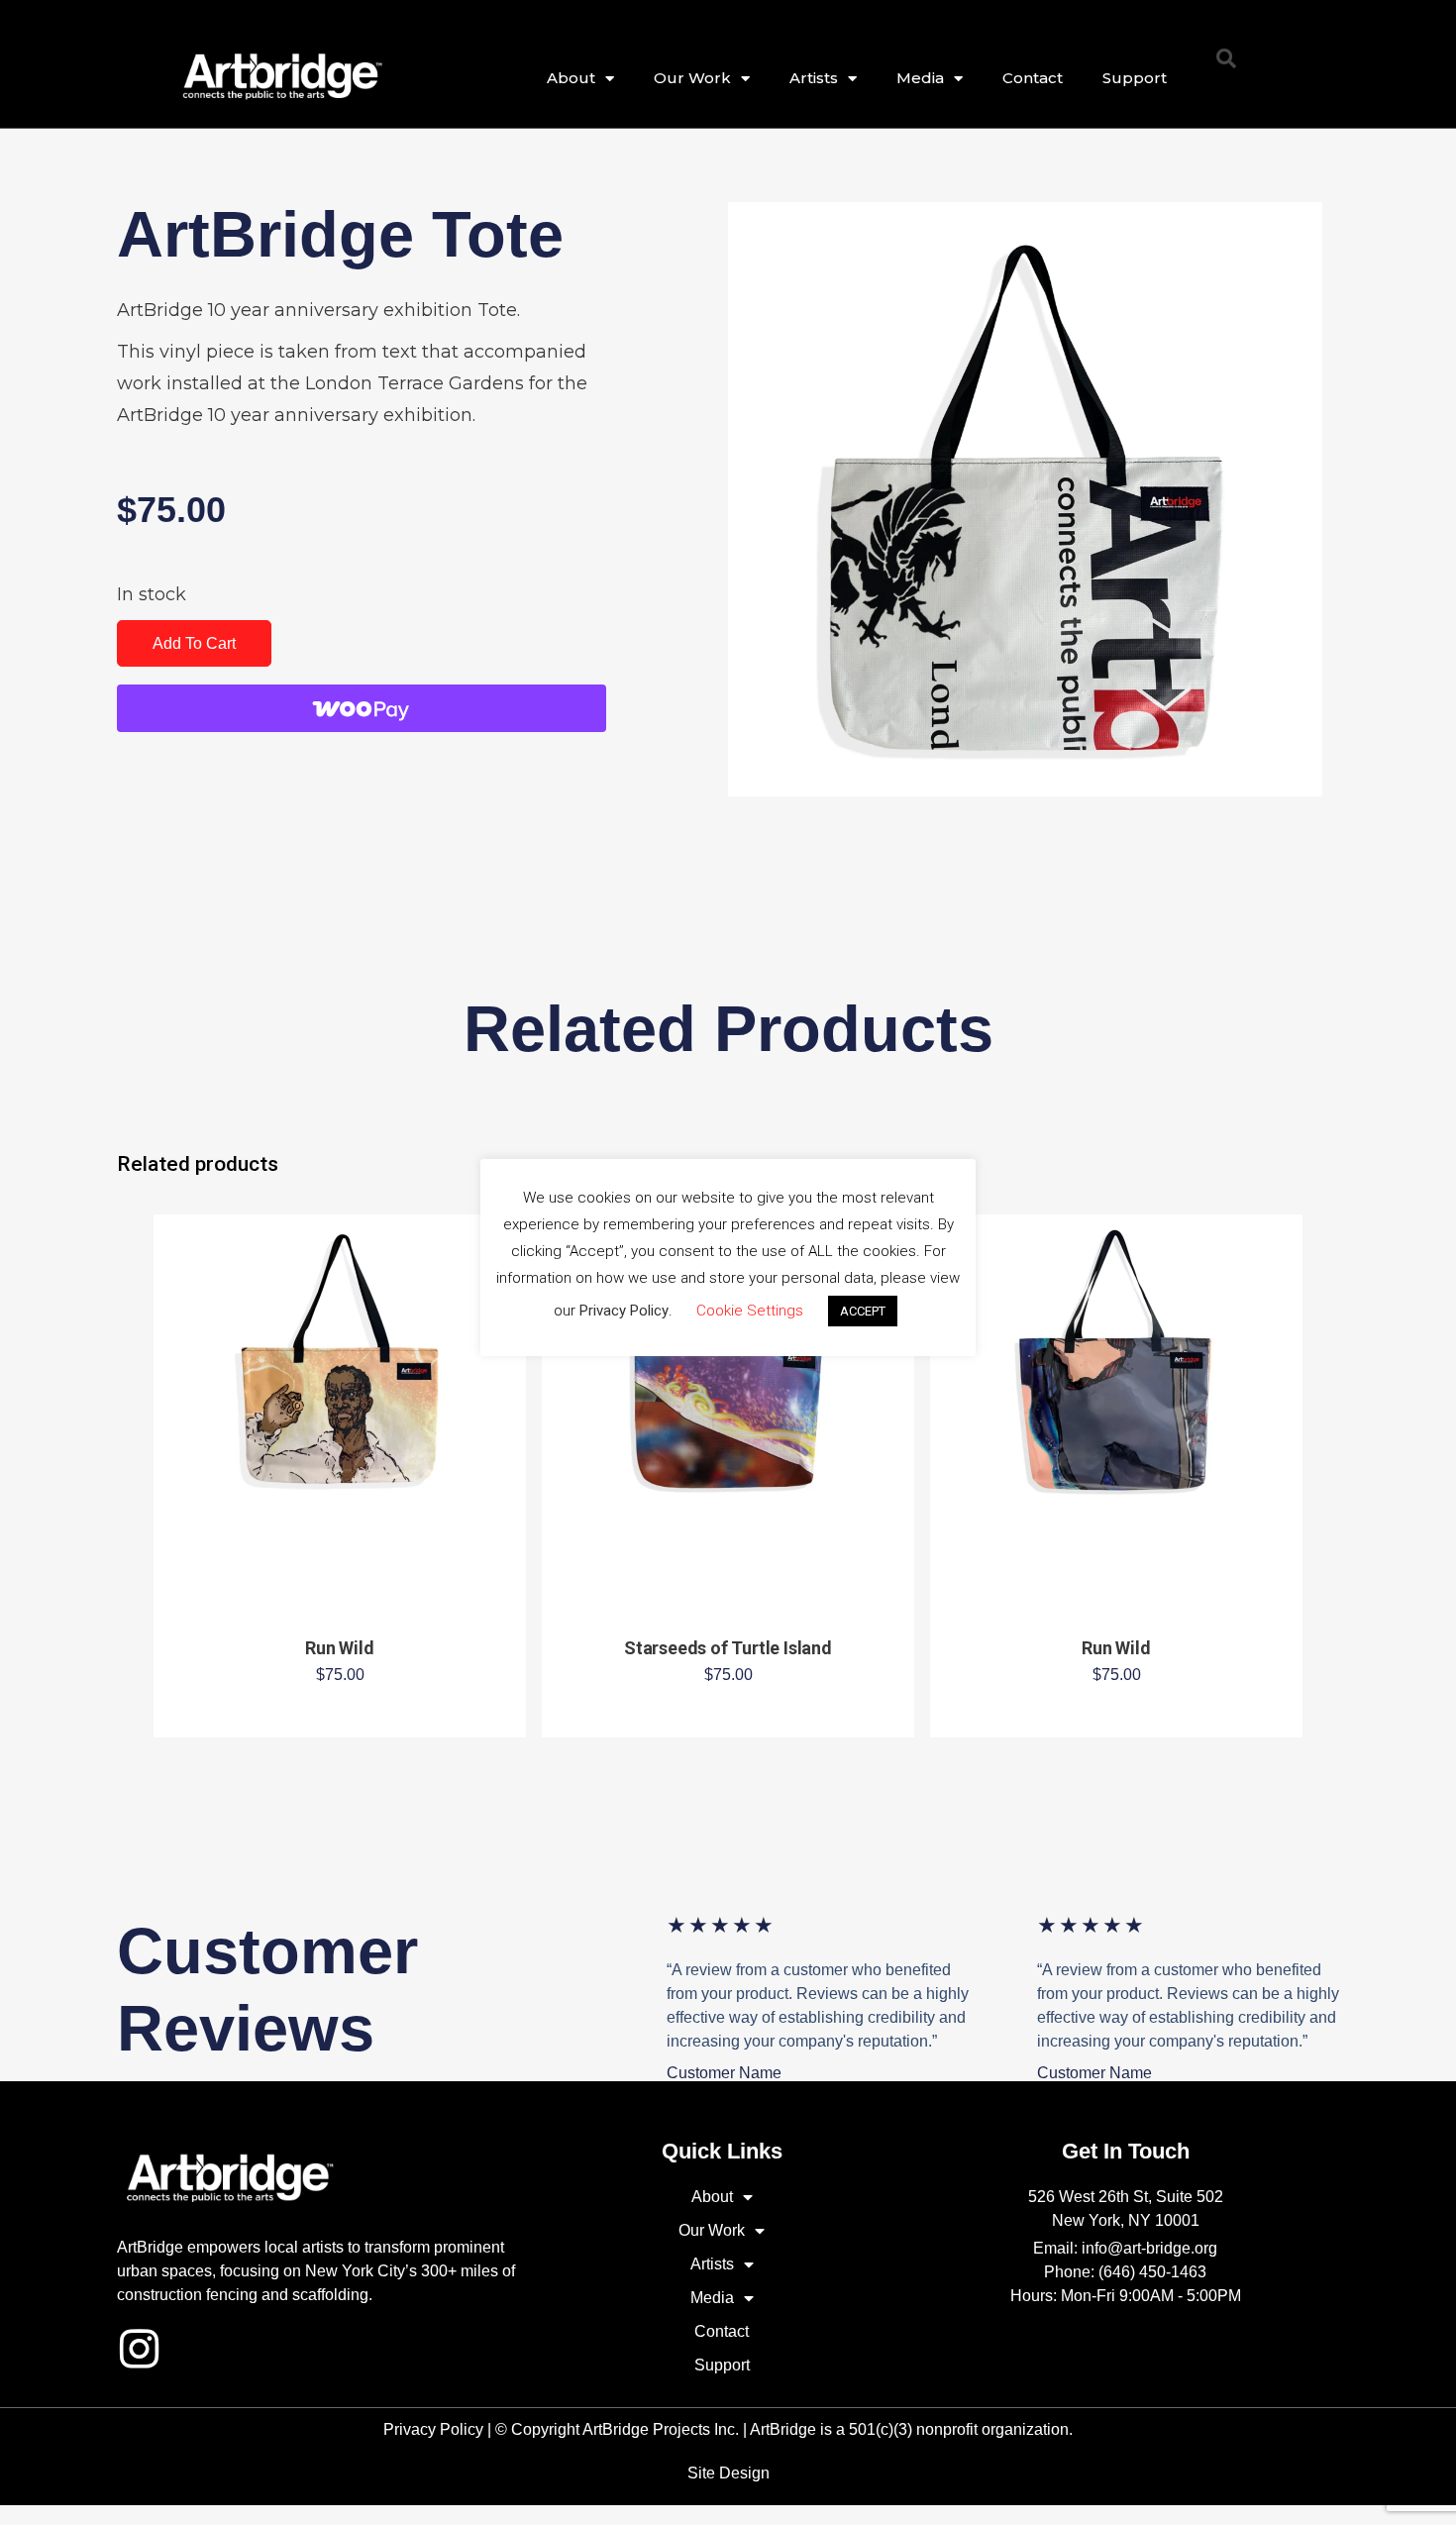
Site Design (728, 2473)
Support (1135, 78)
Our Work (692, 78)
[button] (1226, 58)
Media (920, 78)
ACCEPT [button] (863, 1311)
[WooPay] (362, 708)
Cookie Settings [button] (750, 1311)
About (571, 78)
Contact (1033, 78)
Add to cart (194, 643)
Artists (814, 78)
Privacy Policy (433, 2429)
